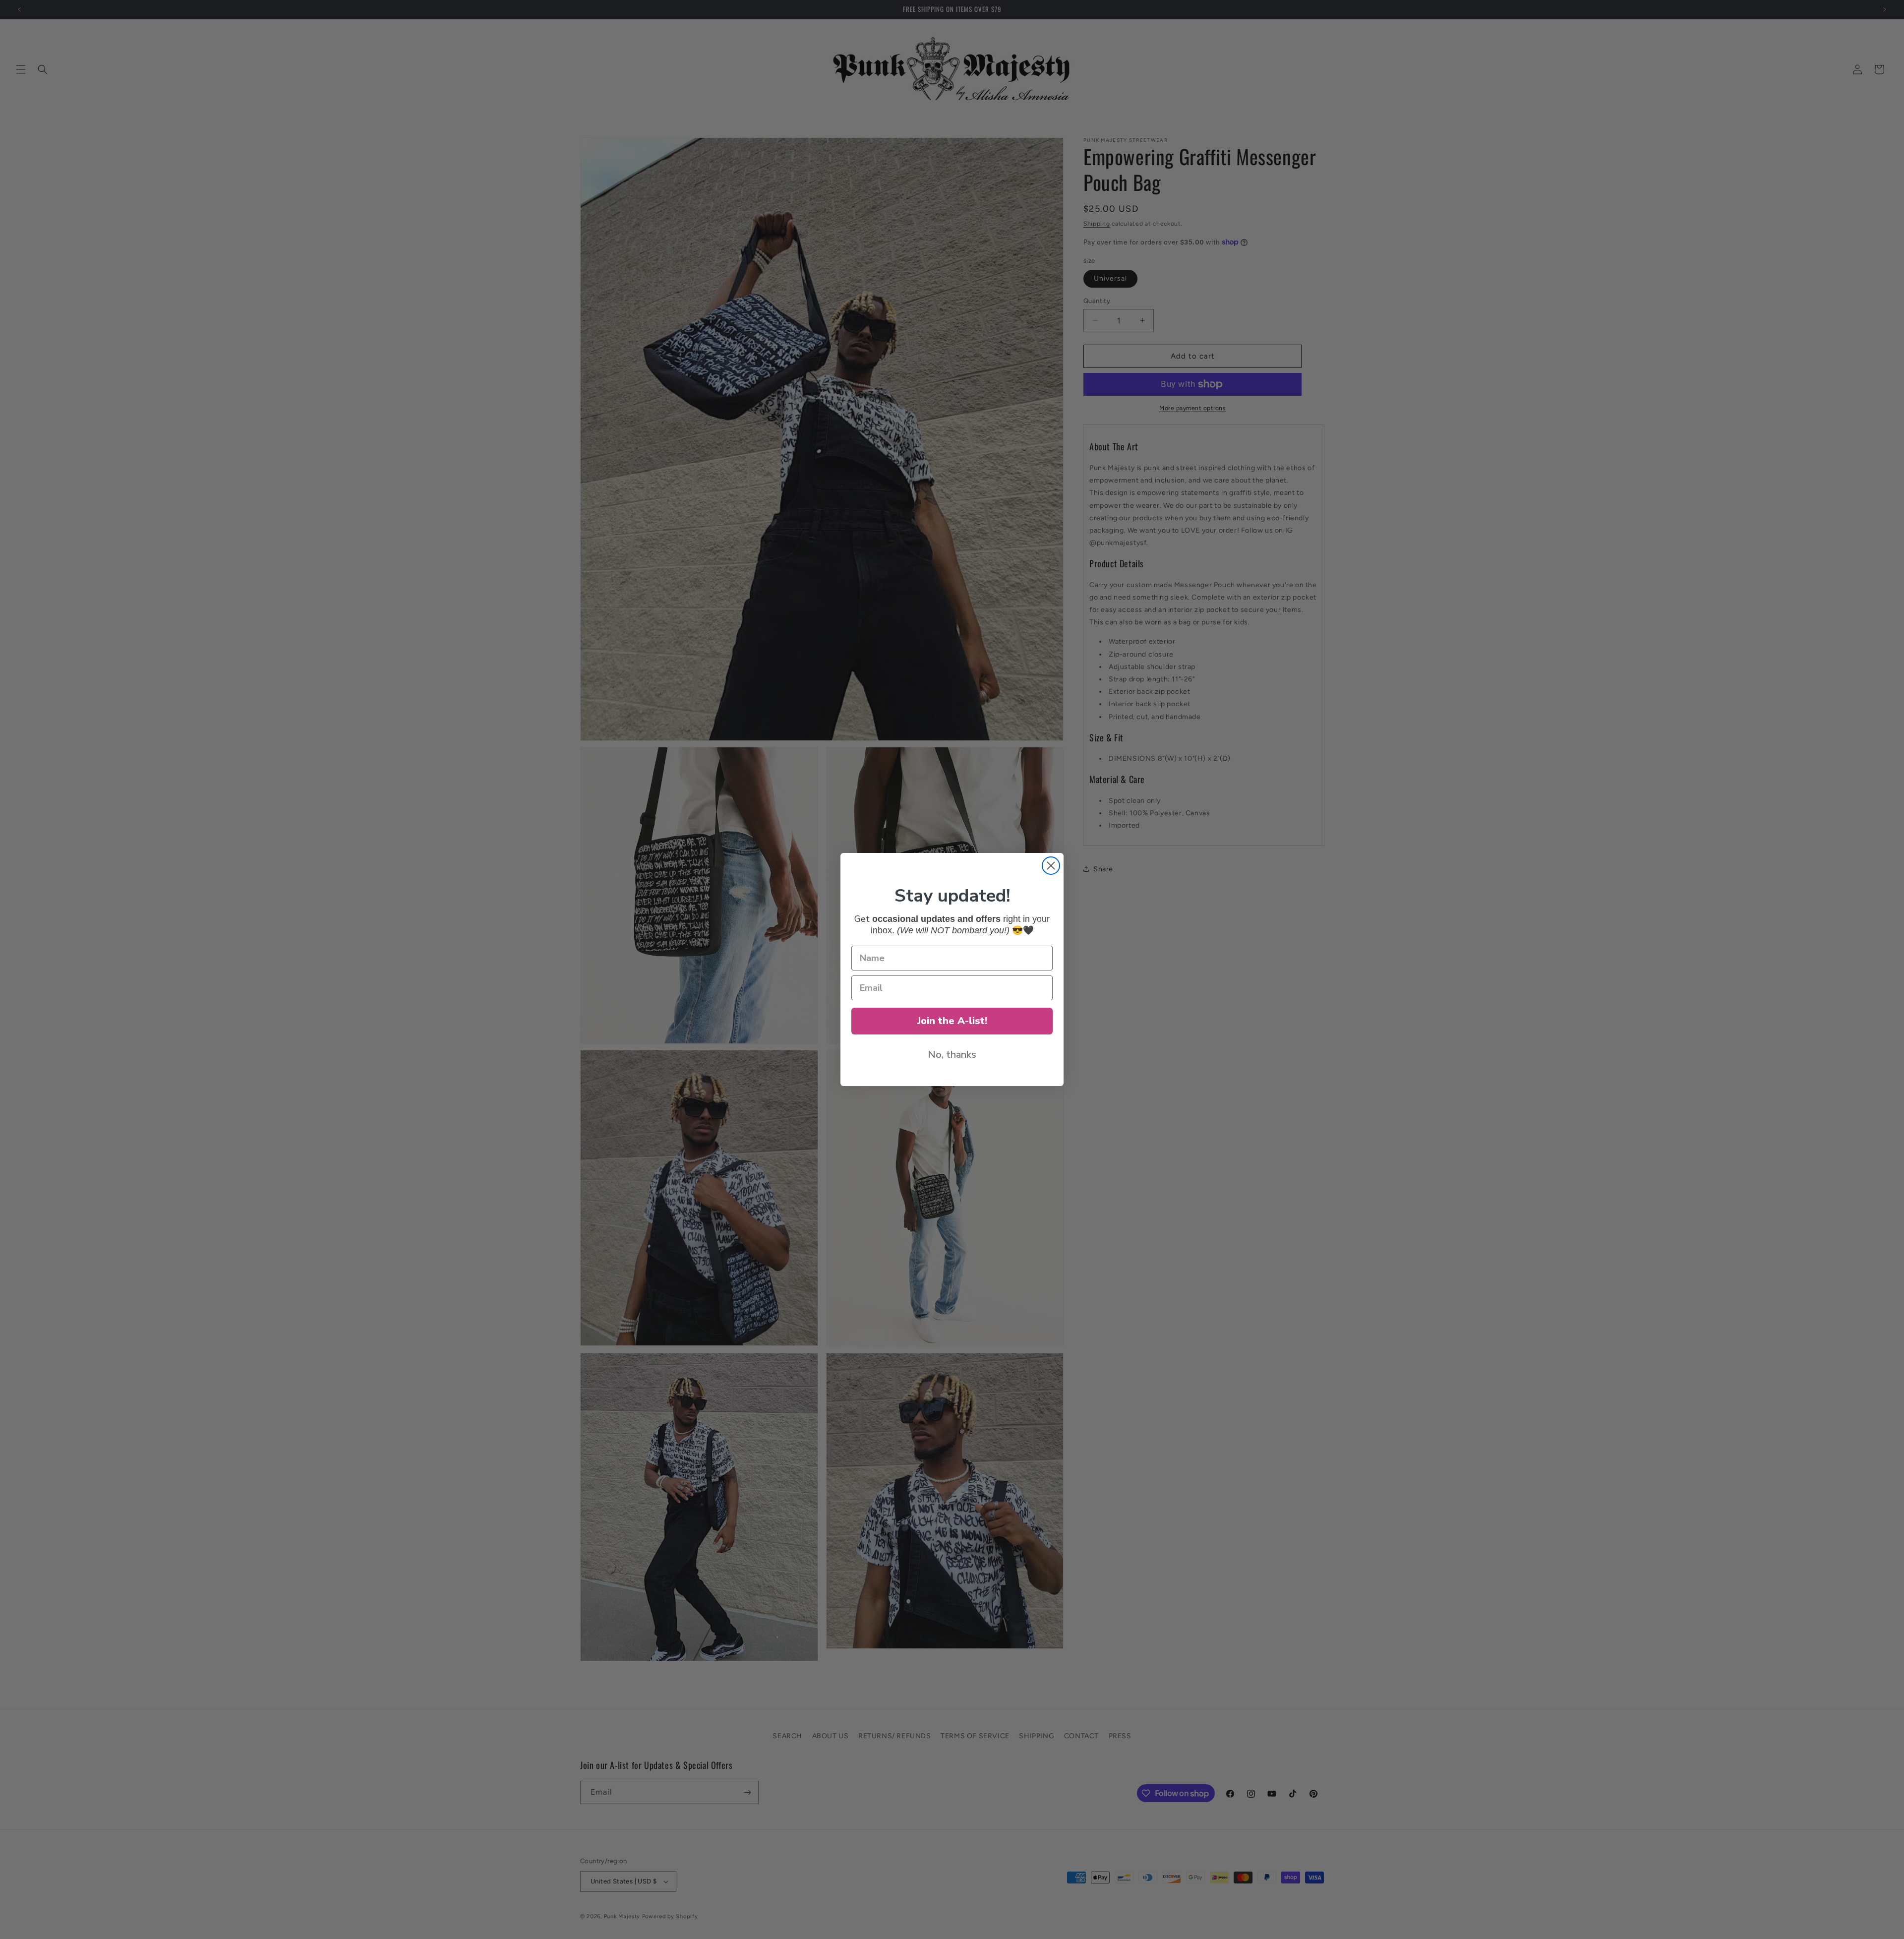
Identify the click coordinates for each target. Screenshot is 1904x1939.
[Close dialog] (1051, 866)
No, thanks (952, 1055)
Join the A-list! (952, 1021)
